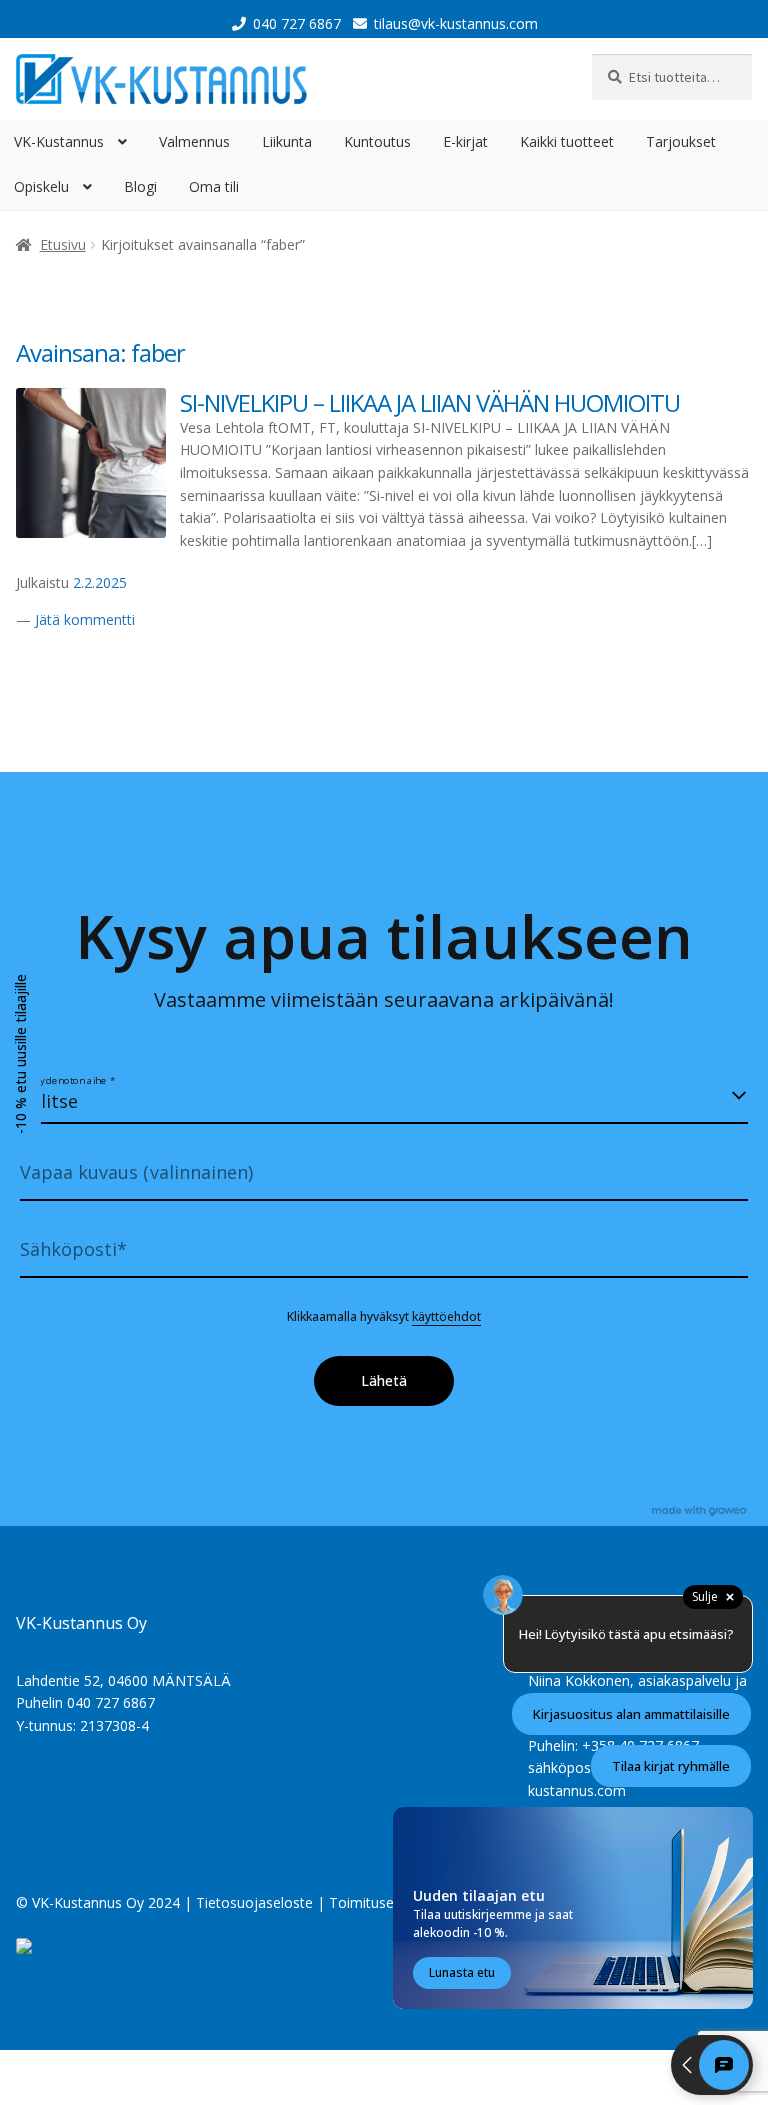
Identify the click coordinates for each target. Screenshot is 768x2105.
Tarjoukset (681, 141)
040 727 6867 (297, 23)
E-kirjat (465, 141)
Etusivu (63, 244)
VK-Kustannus (59, 141)
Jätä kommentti (85, 619)
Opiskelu (41, 186)
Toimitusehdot (376, 1902)
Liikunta (287, 141)
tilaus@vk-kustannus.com (456, 23)
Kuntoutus (377, 141)
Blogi (140, 186)
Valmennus (194, 141)
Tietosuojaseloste (254, 1902)
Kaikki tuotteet (567, 141)
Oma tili (214, 186)
